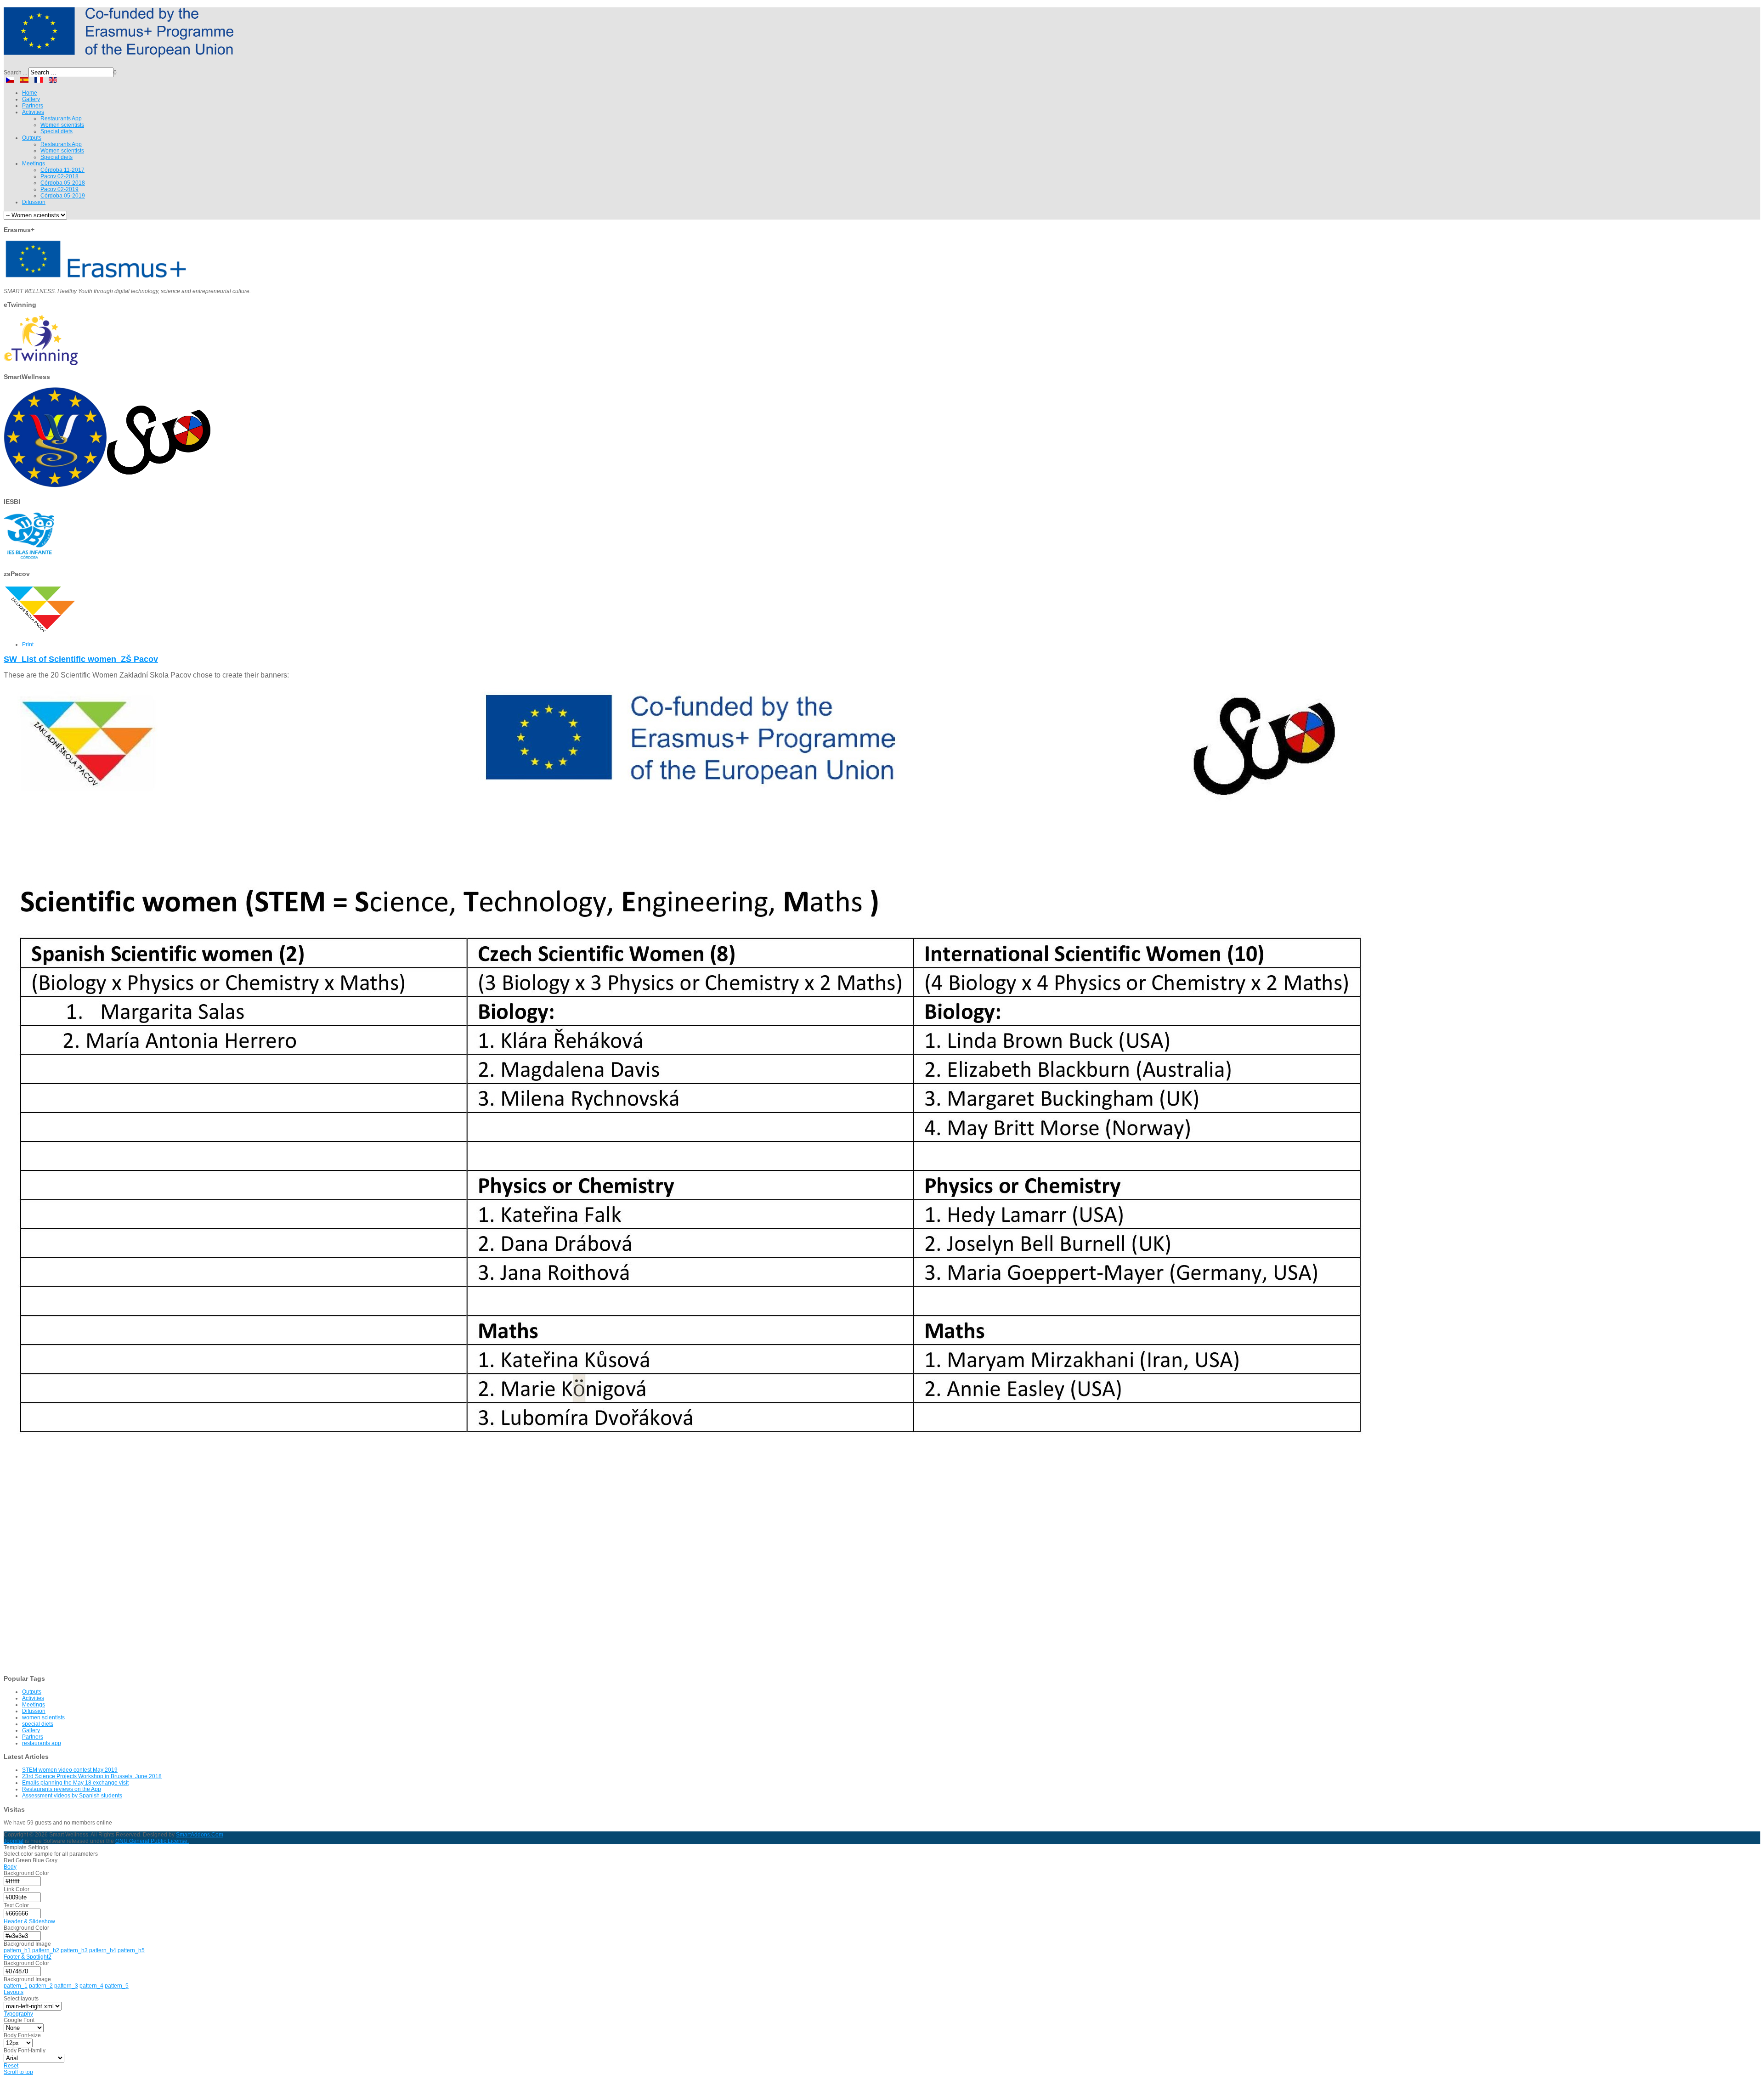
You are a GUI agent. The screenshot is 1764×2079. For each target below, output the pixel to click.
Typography (18, 2014)
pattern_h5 (131, 1950)
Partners (33, 1737)
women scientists (43, 1717)
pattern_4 (91, 1986)
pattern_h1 (17, 1950)
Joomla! (14, 1841)
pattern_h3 (74, 1950)
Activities (33, 1698)
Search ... (15, 73)
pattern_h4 (103, 1950)
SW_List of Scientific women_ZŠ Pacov (81, 659)
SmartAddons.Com (200, 1835)
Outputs (32, 1692)
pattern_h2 (46, 1950)
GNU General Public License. (152, 1841)
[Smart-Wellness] (119, 54)
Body (10, 1867)
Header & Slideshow (29, 1921)
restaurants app (42, 1743)
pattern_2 (41, 1986)
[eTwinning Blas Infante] (41, 363)
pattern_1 (16, 1986)
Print (28, 644)
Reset (11, 2066)
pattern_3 (66, 1986)
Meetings (34, 1705)
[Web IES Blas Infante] (29, 560)
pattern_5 (117, 1986)
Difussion (34, 1711)
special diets (38, 1724)
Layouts (14, 1992)
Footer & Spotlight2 (28, 1957)
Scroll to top (18, 2072)
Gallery (31, 1730)
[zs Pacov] (40, 633)
